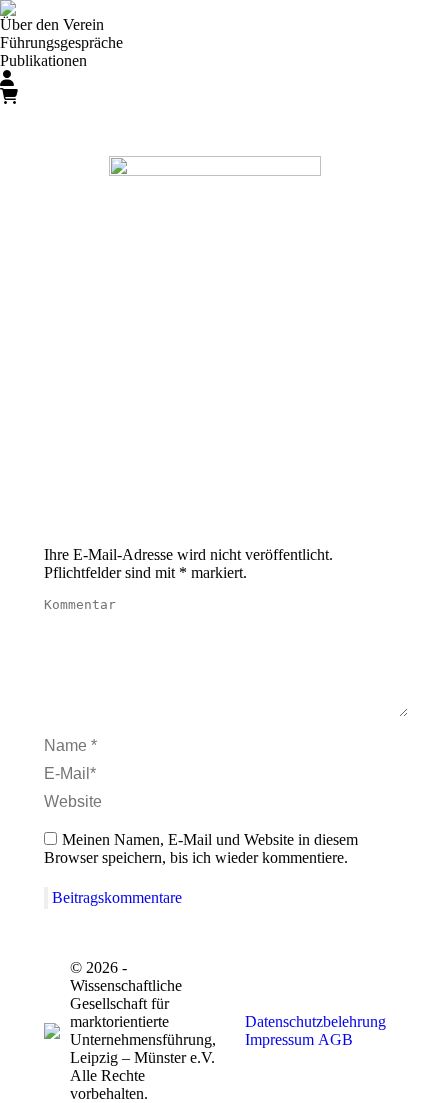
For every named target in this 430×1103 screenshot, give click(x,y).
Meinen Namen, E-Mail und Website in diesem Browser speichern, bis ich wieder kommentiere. (201, 848)
